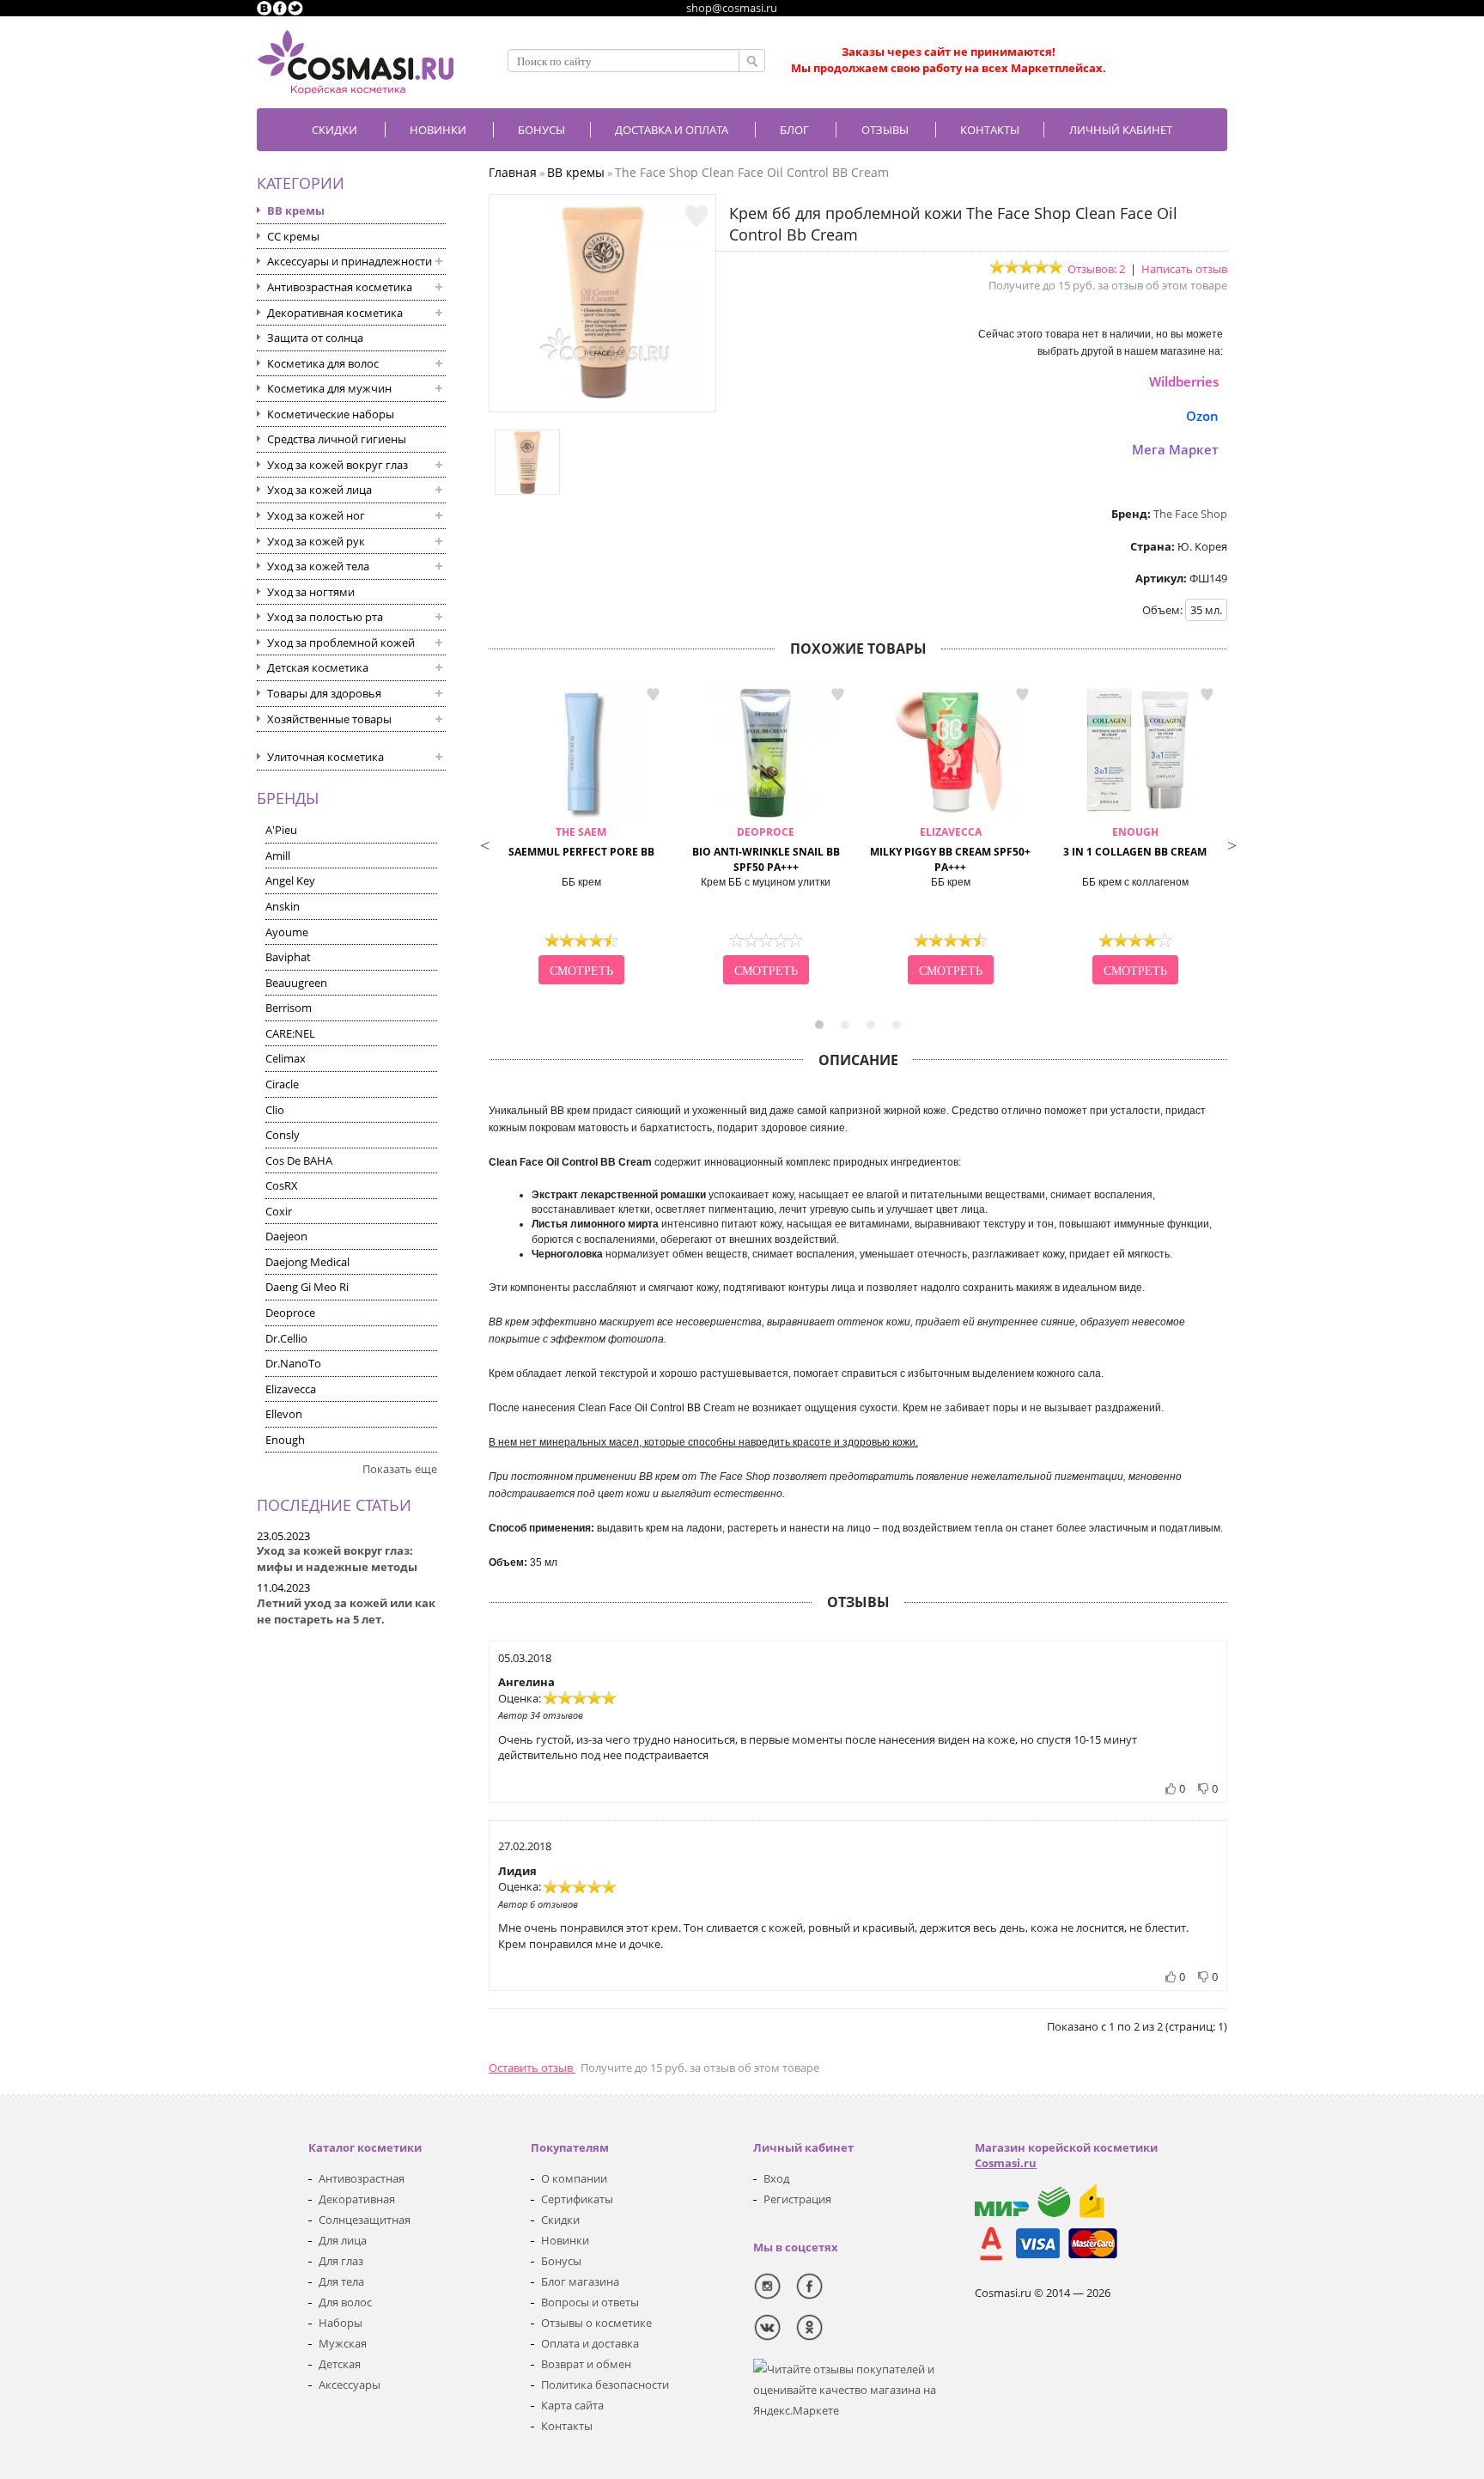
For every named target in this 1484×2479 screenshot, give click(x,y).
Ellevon (284, 1414)
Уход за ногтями (311, 592)
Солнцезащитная (365, 2220)
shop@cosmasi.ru (732, 8)
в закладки (653, 695)
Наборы (341, 2323)
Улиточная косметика (325, 757)
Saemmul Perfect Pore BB (581, 842)
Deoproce (290, 1313)
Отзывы (885, 130)
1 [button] (819, 1025)
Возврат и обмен (586, 2364)
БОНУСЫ (541, 130)
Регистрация (797, 2199)
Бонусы (561, 2261)
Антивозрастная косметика (340, 287)
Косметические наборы (331, 414)
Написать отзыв (1184, 269)
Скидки (335, 130)
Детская (340, 2364)
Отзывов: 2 (1096, 269)
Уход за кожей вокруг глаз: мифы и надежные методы (337, 1559)
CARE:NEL (290, 1033)
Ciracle (282, 1084)
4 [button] (897, 1025)
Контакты (990, 130)
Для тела (341, 2281)
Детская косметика (318, 667)
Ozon (1202, 416)
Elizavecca (291, 1389)
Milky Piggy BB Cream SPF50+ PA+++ (950, 850)
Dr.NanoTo (293, 1363)
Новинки (438, 130)
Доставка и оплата (672, 130)
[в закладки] (696, 216)
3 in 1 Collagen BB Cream (1135, 842)
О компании (574, 2178)
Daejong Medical (307, 1262)
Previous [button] (484, 844)
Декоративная (357, 2199)
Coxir (279, 1211)
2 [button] (845, 1025)
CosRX (282, 1185)
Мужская (343, 2343)
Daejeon (286, 1236)
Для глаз (341, 2261)
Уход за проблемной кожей (341, 643)
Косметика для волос (323, 363)
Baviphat (288, 957)
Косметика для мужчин (329, 388)
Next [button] (1232, 844)
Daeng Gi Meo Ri (307, 1287)
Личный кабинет (1121, 130)
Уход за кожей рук (316, 541)
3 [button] (871, 1025)
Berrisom (289, 1008)
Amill (278, 856)
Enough (285, 1440)
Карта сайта (572, 2405)
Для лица (343, 2240)
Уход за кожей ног (316, 515)
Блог (794, 130)
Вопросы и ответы (590, 2302)
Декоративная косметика (335, 313)
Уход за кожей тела (318, 566)
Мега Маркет (1175, 449)
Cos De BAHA (299, 1160)
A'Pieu (281, 830)
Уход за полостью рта (325, 617)
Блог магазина (580, 2281)
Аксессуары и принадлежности (350, 261)
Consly (283, 1135)
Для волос (345, 2302)
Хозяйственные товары (329, 719)
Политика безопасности (605, 2385)
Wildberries (1184, 381)
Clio (275, 1110)
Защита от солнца (315, 338)
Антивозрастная (362, 2178)
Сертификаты (577, 2199)
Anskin (283, 906)
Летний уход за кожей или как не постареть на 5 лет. (346, 1611)
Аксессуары (350, 2385)
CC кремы (293, 236)
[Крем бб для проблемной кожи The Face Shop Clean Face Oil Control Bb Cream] (603, 395)
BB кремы (296, 210)
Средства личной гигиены (337, 439)
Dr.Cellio (286, 1338)
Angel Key (290, 880)
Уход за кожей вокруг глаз (338, 465)
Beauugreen (296, 983)
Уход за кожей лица (319, 490)
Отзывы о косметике (596, 2323)
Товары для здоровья (324, 693)
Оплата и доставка (590, 2343)
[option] (581, 836)
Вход (776, 2178)
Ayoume (287, 932)
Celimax (286, 1058)
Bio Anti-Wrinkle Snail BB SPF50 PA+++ (766, 850)
